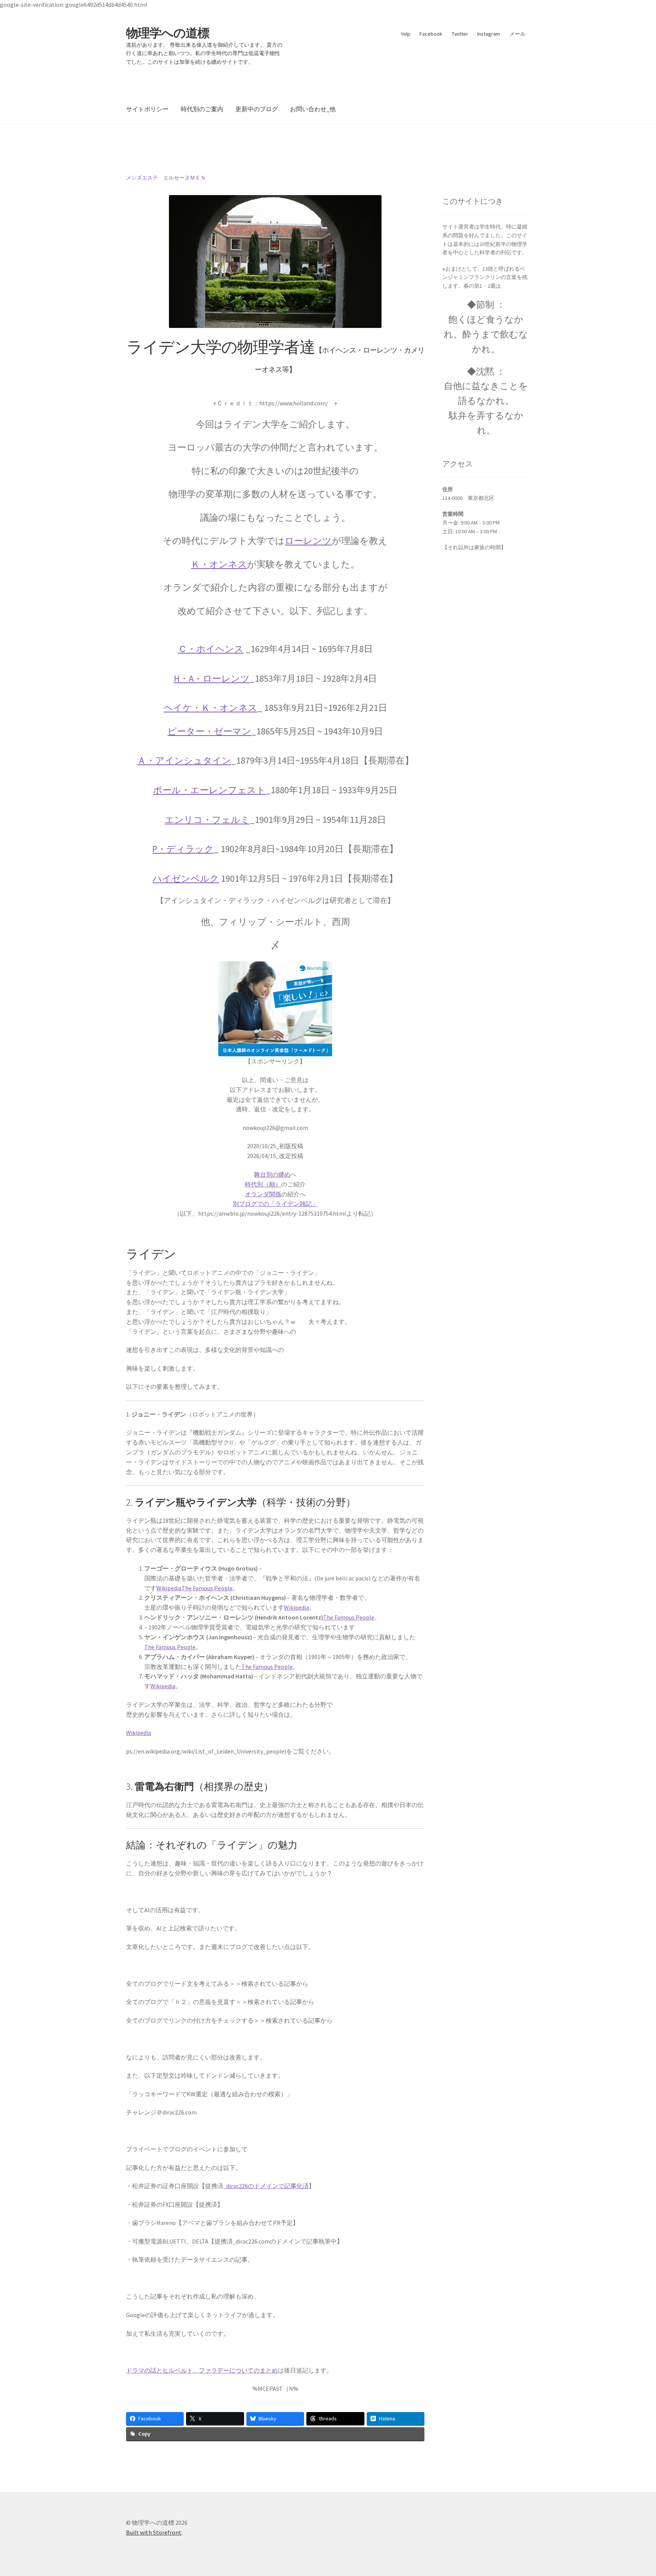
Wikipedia (169, 1588)
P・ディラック (183, 849)
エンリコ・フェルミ (207, 820)
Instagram (489, 34)
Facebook (431, 34)
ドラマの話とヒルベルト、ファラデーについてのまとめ (202, 2370)
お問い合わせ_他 (313, 109)
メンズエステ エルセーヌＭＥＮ (166, 178)
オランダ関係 (263, 1194)
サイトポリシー (147, 109)
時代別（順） (263, 1184)
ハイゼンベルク (186, 878)
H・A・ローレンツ (212, 678)
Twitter (460, 34)
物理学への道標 (168, 33)
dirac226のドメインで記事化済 (267, 2186)
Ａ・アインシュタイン (184, 760)
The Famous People (207, 1588)
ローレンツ (308, 541)
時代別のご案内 (202, 109)
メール (517, 34)
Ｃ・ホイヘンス (211, 649)
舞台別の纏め (272, 1174)
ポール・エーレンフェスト (209, 790)
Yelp (406, 34)
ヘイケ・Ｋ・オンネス (211, 708)
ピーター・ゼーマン (209, 731)
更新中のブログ (257, 109)
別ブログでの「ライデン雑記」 (275, 1204)
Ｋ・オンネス (219, 564)
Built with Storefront (154, 2532)
